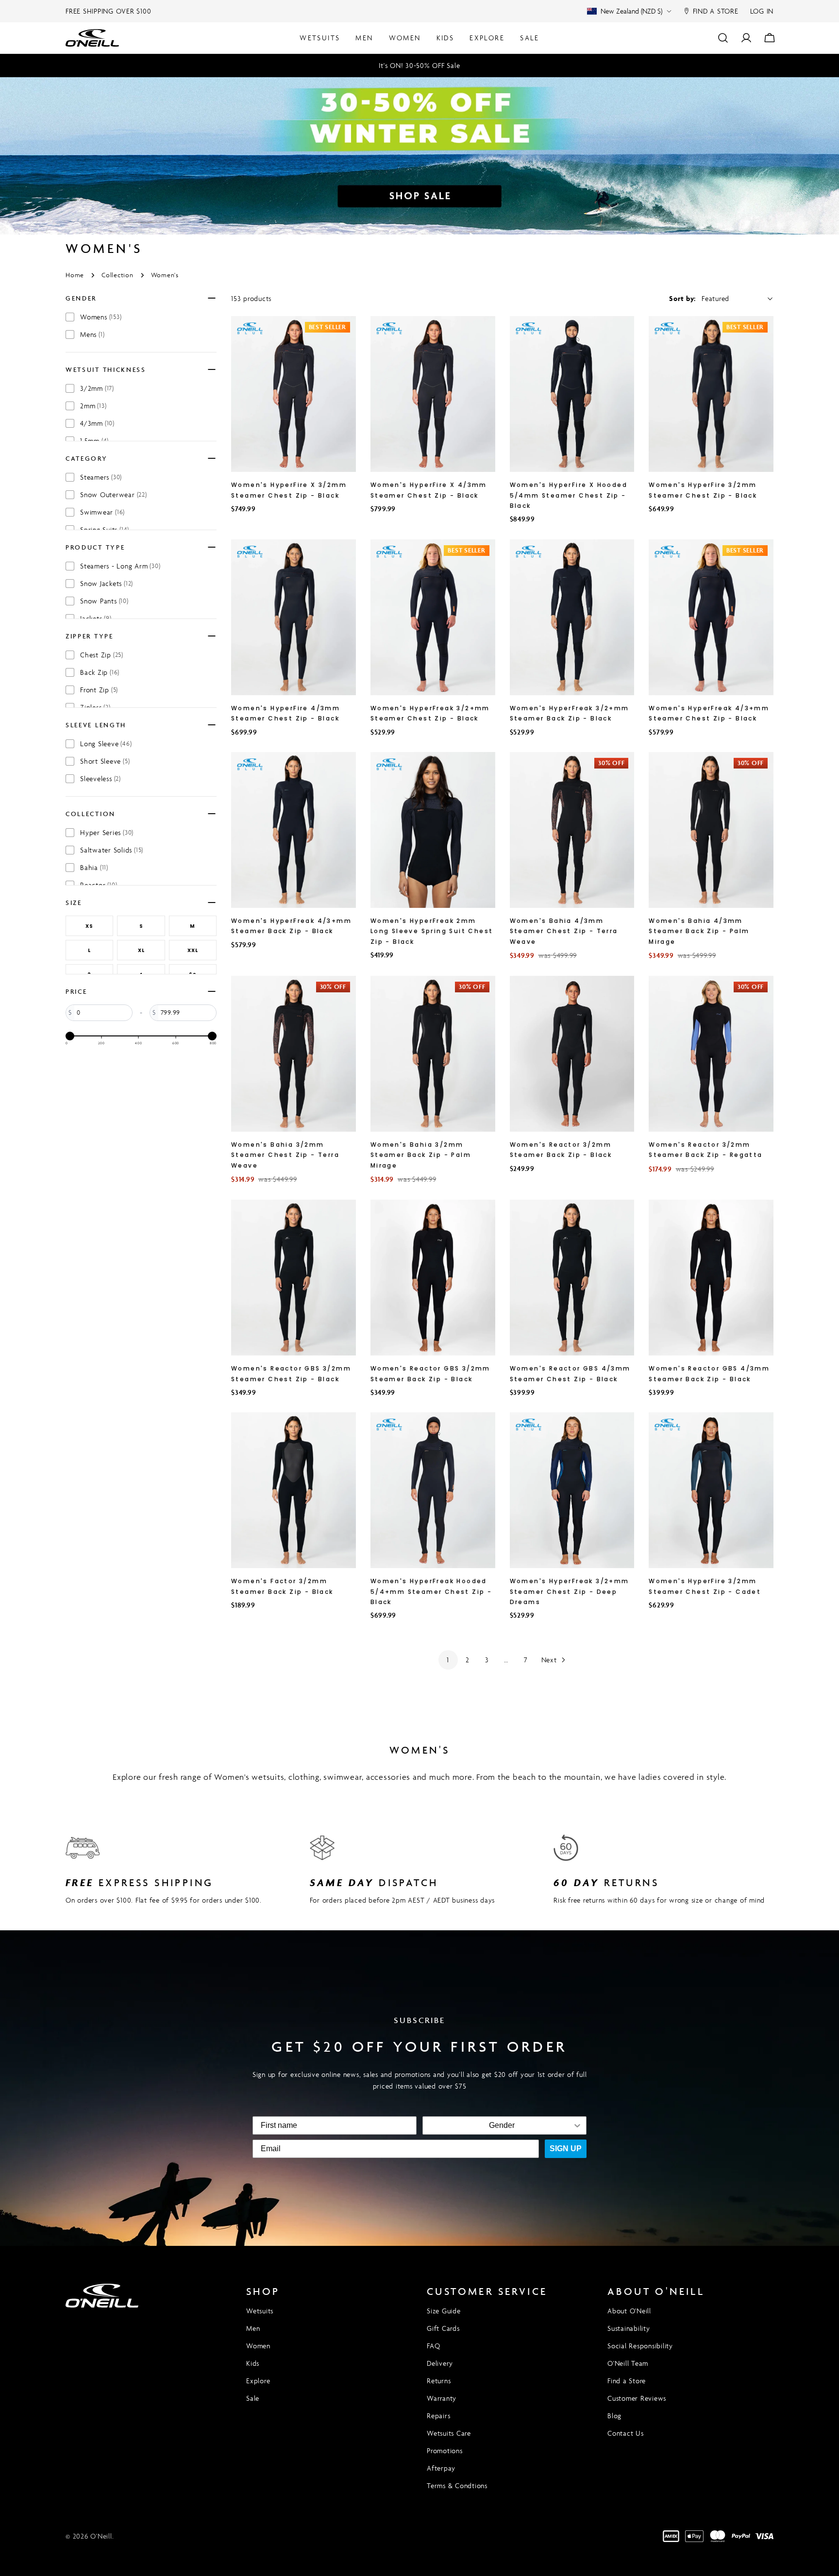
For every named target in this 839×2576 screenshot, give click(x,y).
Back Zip (100, 672)
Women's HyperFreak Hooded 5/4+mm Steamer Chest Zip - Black (431, 1591)
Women (258, 2346)
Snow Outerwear (114, 494)
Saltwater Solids (112, 850)
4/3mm (97, 423)
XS (89, 926)
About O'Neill (629, 2311)
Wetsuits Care (449, 2433)
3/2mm (97, 388)
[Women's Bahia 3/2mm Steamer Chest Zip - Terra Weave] (294, 1054)
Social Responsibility (640, 2346)
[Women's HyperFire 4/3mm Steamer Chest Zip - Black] (294, 617)
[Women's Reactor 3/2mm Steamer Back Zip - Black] (572, 1054)
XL (141, 950)
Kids (253, 2363)
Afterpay (441, 2468)
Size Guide (444, 2311)
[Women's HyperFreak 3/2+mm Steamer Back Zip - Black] (572, 617)
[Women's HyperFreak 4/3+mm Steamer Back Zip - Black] (294, 830)
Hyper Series (107, 832)
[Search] (723, 38)
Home (75, 275)
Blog (614, 2416)
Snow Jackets (107, 583)
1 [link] (448, 1660)
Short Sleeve (105, 761)
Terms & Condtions (457, 2485)
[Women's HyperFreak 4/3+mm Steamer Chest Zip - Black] (711, 617)
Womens (101, 317)
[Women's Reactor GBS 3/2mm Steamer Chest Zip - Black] (294, 1278)
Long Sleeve (106, 744)
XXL (193, 950)
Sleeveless (101, 778)
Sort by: (682, 298)
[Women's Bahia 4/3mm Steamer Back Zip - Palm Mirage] (711, 830)
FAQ (433, 2346)
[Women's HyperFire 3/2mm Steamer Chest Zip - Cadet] (711, 1490)
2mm (93, 406)
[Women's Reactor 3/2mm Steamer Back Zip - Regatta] (711, 1054)
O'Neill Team (628, 2363)
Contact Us (626, 2433)
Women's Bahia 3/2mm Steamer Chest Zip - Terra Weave (285, 1155)
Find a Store (627, 2381)
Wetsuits (260, 2311)
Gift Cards (443, 2328)
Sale (253, 2398)
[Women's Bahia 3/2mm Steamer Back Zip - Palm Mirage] (433, 1054)
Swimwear (102, 512)
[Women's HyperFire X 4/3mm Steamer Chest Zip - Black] (433, 394)
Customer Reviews (637, 2398)
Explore (258, 2381)
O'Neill (101, 2536)
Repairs (438, 2416)
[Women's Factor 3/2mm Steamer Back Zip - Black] (294, 1490)
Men (253, 2328)
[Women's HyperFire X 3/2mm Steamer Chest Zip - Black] (294, 394)
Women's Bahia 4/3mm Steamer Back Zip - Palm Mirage (699, 931)
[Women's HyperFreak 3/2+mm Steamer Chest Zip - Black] (433, 617)
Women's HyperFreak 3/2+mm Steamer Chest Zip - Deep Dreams (570, 1591)
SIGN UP (566, 2149)
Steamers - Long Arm (120, 566)
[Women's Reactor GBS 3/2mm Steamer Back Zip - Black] (433, 1278)
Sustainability (629, 2328)
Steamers (101, 477)
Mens (92, 334)
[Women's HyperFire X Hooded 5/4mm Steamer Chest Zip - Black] (572, 394)
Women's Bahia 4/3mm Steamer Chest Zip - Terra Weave (564, 931)
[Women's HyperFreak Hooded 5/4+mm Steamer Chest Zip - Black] (433, 1490)
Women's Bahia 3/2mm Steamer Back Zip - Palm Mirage (421, 1155)
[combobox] (502, 2125)
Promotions (445, 2451)
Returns (439, 2381)
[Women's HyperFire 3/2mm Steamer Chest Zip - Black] (711, 394)
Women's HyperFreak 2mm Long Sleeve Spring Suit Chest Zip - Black (432, 931)
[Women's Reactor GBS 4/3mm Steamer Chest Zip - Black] (572, 1278)
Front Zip (99, 690)
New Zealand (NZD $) (631, 11)
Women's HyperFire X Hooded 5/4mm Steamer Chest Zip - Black (569, 495)
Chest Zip (102, 655)
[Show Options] (577, 2125)
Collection (117, 275)
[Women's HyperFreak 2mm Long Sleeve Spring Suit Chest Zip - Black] (433, 830)
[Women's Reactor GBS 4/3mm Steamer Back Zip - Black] (711, 1278)
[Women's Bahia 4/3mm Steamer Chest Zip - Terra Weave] (572, 830)
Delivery (440, 2363)
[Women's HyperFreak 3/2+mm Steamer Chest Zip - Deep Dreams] (572, 1490)
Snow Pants (104, 601)
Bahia (94, 867)
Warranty (442, 2398)
